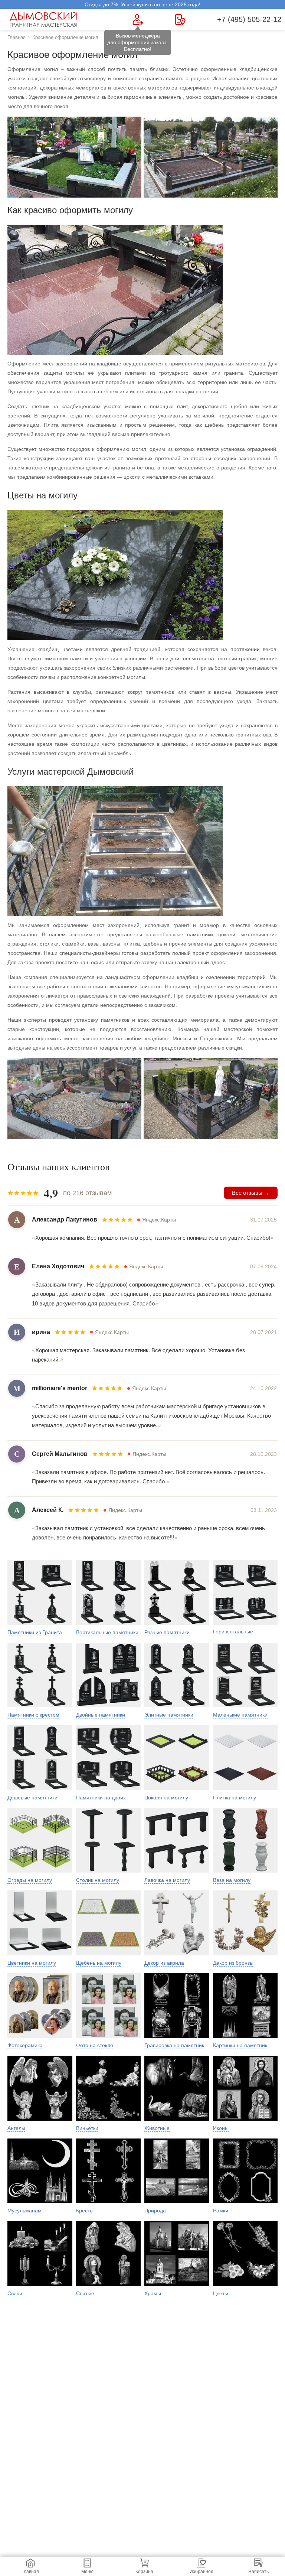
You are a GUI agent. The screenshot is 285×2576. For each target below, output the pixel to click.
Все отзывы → (251, 1193)
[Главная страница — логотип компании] (45, 19)
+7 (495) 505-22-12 (249, 19)
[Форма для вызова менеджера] (138, 19)
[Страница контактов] (180, 19)
